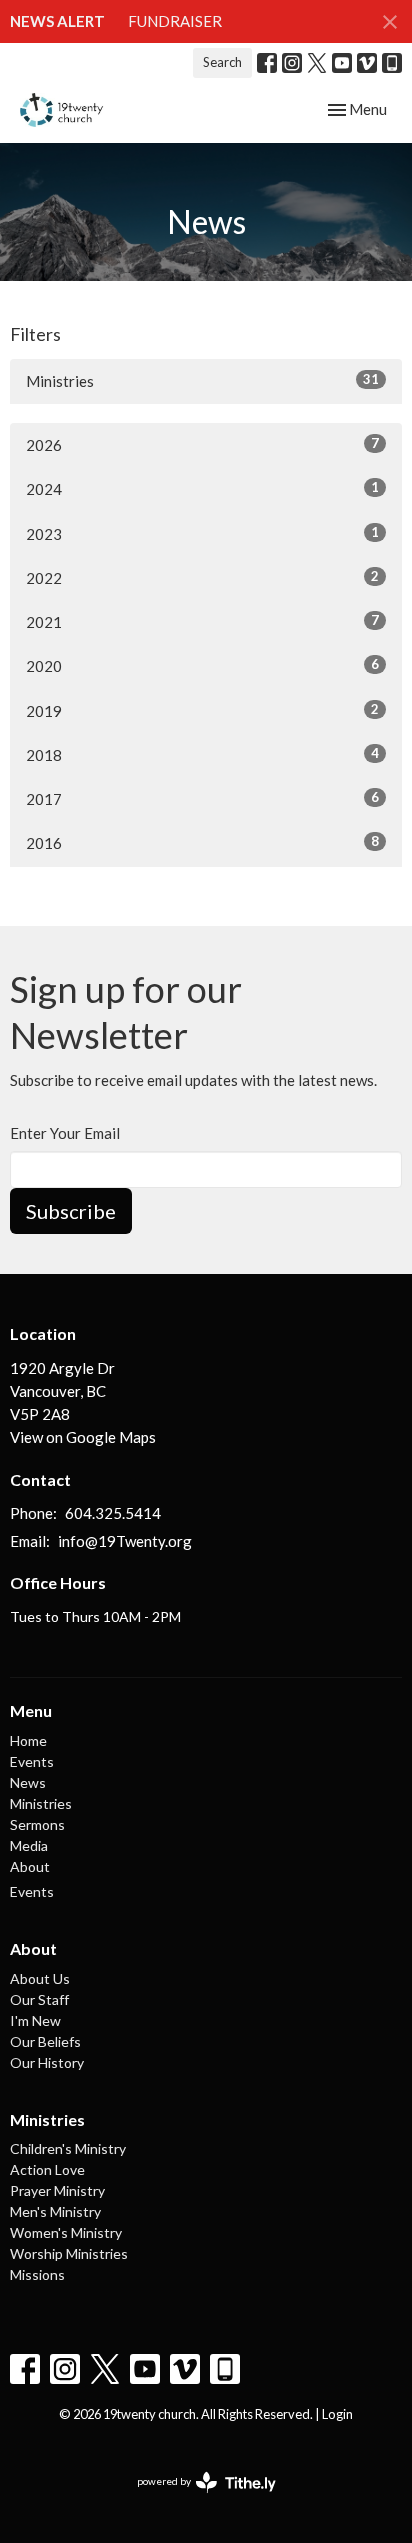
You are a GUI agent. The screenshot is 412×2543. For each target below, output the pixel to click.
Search (222, 62)
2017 (202, 798)
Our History (47, 2062)
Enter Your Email (65, 1133)
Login (337, 2414)
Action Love (47, 2169)
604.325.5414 (113, 1513)
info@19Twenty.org (125, 1541)
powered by (196, 2498)
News (28, 1782)
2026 (202, 444)
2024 (202, 488)
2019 (202, 710)
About (30, 1866)
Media (29, 1845)
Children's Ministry (68, 2148)
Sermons (37, 1824)
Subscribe (71, 1211)
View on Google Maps (83, 1437)
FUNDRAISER (175, 21)
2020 (202, 665)
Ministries (202, 380)
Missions (37, 2274)
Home (28, 1740)
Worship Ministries (69, 2253)
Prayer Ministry (57, 2190)
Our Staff (39, 1999)
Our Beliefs (45, 2041)
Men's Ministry (55, 2211)
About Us (40, 1978)
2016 (202, 842)
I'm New (35, 2020)
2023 (202, 533)
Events (32, 1761)
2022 (202, 577)
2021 (202, 621)
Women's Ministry (66, 2232)
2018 (202, 754)
